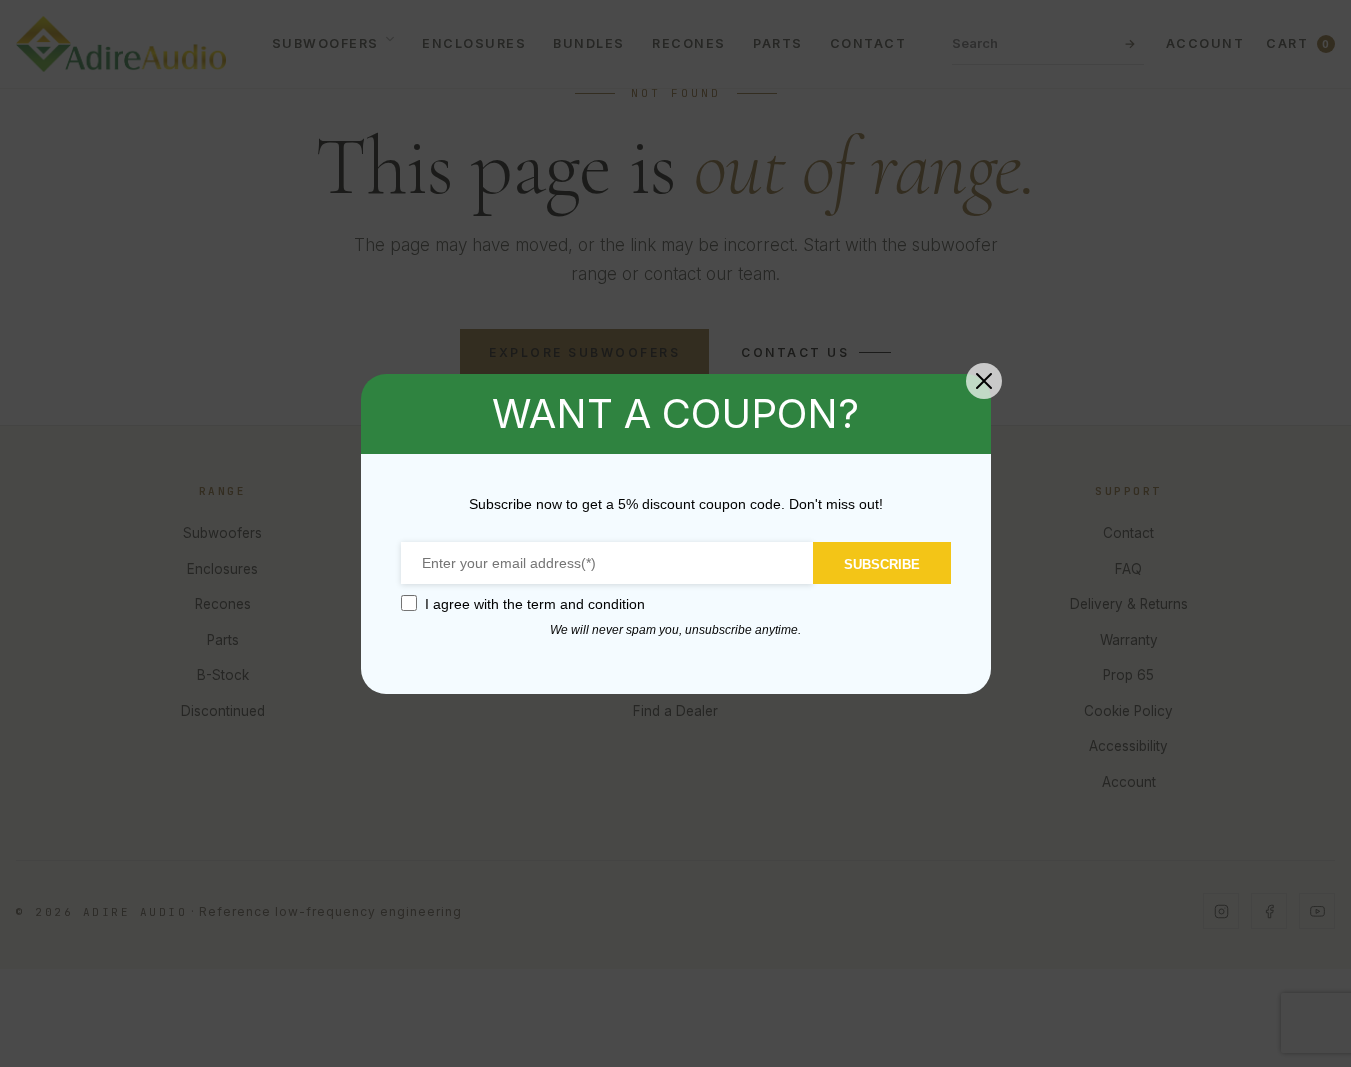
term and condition (586, 604)
